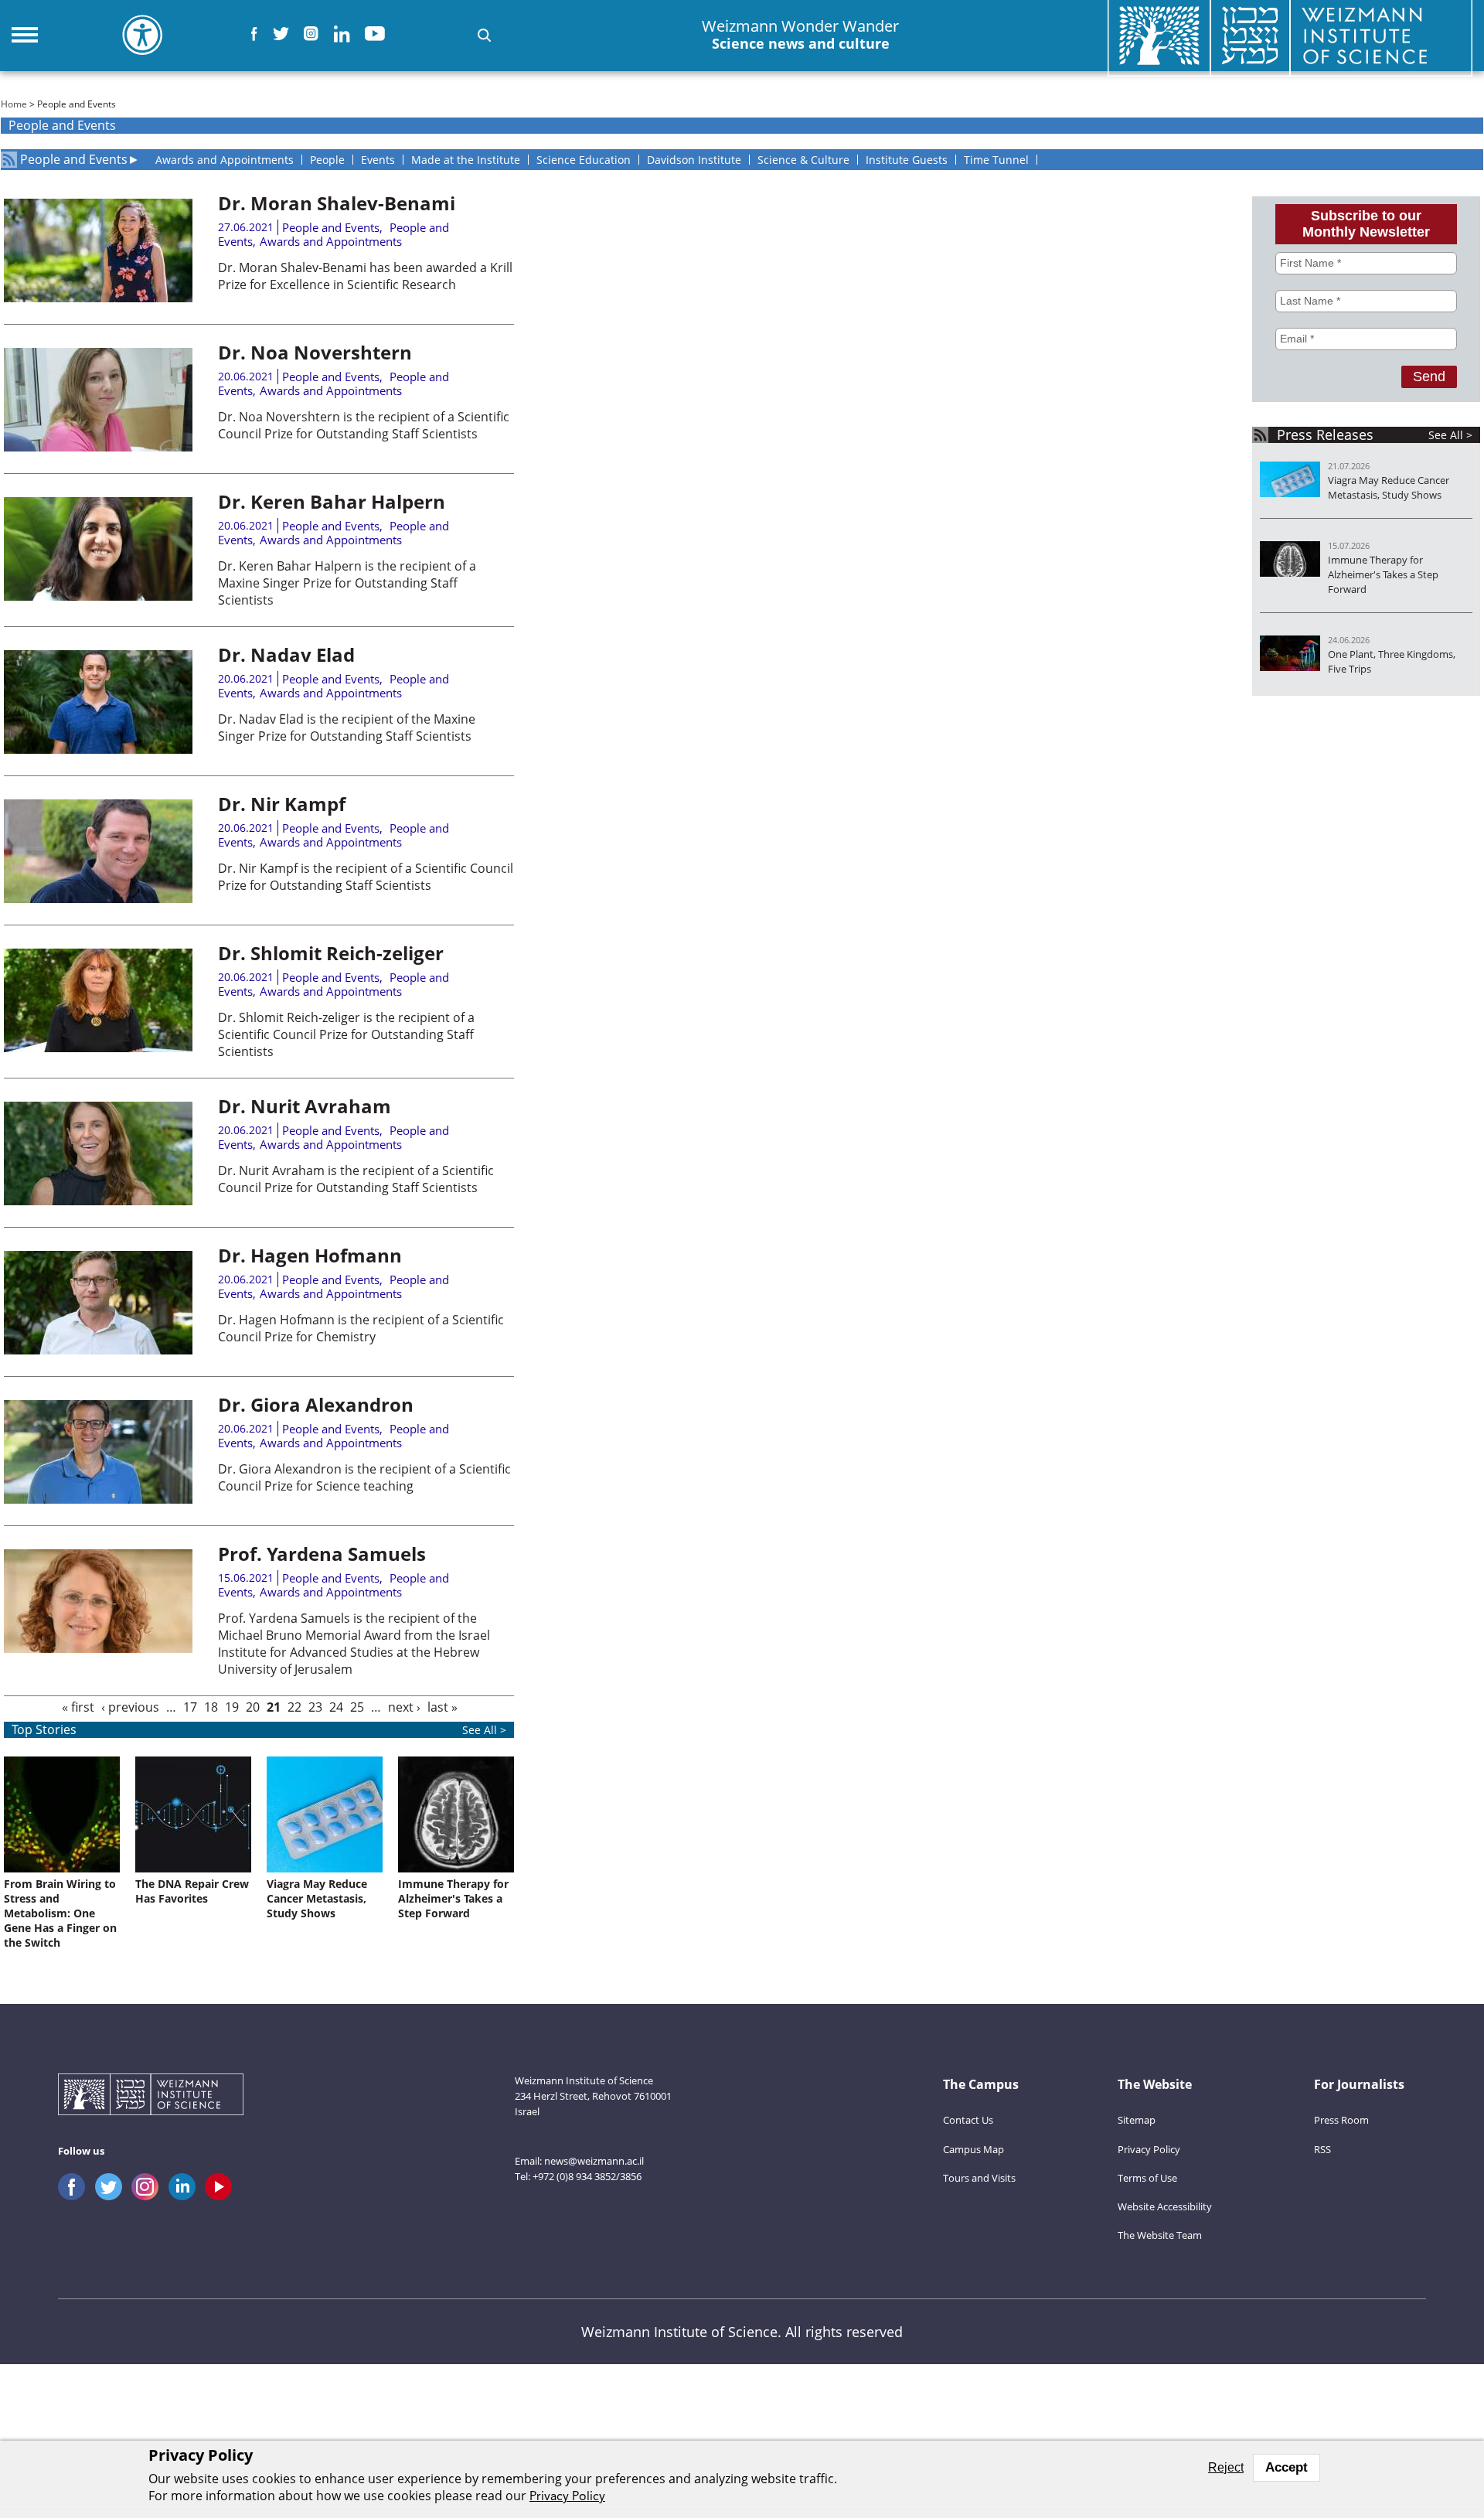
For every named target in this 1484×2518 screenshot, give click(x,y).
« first (78, 1707)
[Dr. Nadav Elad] (98, 749)
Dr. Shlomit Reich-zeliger (331, 953)
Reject (1226, 2467)
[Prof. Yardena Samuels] (98, 1648)
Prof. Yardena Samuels (322, 1554)
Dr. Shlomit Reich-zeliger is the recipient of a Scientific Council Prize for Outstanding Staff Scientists (346, 1034)
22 (294, 1707)
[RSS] (9, 160)
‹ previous (130, 1707)
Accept (1287, 2467)
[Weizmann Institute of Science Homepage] (151, 2096)
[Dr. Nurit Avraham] (98, 1201)
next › (404, 1707)
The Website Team (1160, 2235)
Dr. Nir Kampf (282, 804)
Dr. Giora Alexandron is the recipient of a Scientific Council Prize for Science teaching (364, 1477)
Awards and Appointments (331, 241)
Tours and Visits (979, 2178)
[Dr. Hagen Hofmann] (98, 1350)
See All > (1450, 435)
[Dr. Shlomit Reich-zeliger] (98, 1048)
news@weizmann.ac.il (594, 2161)
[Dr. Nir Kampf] (98, 898)
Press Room (1341, 2120)
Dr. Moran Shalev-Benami (337, 203)
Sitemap (1137, 2120)
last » (442, 1707)
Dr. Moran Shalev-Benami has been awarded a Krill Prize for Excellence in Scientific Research (365, 276)
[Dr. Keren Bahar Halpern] (98, 596)
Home (14, 104)
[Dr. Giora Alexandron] (98, 1499)
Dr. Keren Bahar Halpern (332, 501)
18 (211, 1707)
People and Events (74, 160)
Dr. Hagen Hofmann (310, 1255)
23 (315, 1707)
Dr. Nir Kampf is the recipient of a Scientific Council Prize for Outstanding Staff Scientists (366, 877)
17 (190, 1707)
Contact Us (968, 2120)
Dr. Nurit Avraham (305, 1106)
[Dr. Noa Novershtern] (98, 447)
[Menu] (25, 35)
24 (336, 1707)
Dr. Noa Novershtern (315, 352)
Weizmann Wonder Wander (800, 35)
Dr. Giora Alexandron (316, 1404)
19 (232, 1707)
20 (253, 1707)
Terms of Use (1147, 2178)
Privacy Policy (1149, 2149)
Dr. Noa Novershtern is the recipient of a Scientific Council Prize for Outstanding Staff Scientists (364, 425)
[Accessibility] (142, 35)
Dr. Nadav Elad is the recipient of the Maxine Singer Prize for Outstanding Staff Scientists (347, 727)
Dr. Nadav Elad (286, 654)
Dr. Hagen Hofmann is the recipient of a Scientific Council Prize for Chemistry (361, 1328)
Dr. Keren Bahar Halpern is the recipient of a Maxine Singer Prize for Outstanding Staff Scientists (347, 583)
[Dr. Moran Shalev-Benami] (98, 298)
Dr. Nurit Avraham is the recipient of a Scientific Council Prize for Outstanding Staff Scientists (356, 1179)
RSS (1322, 2149)
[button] (484, 35)
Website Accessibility (1165, 2206)
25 (357, 1707)
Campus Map (973, 2149)
